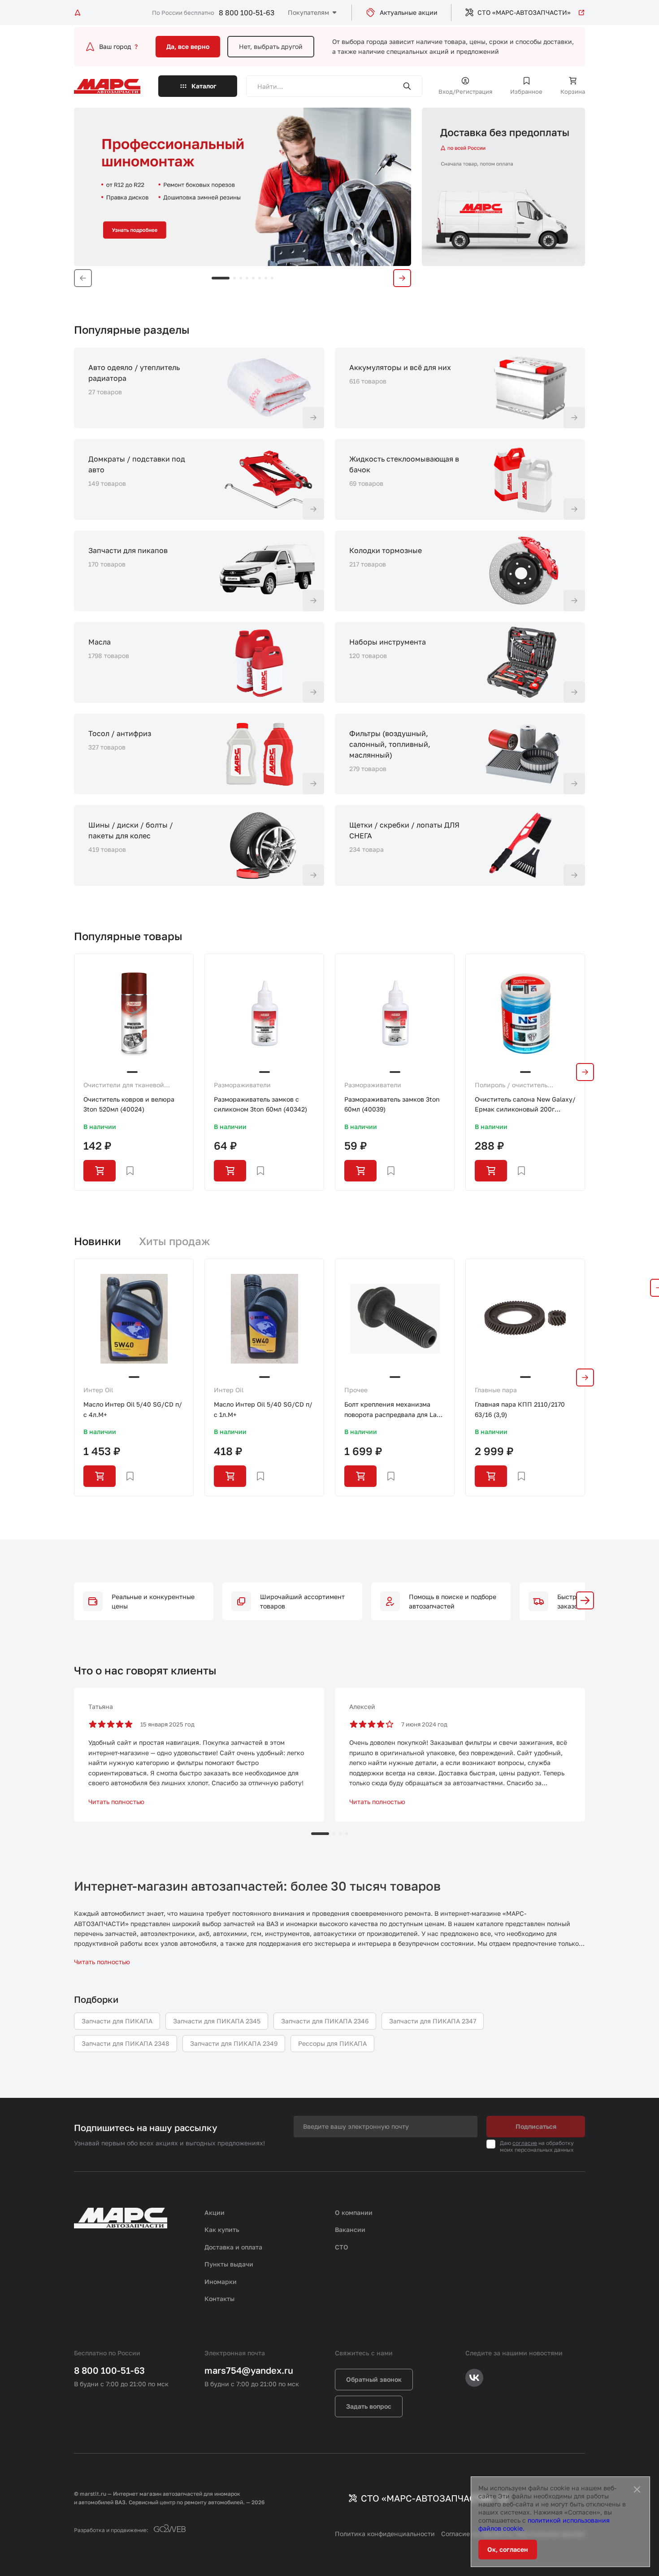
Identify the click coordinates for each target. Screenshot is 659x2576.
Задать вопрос (369, 2406)
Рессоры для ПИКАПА (332, 2043)
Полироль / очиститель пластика (511, 1085)
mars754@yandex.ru (249, 2370)
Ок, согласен (508, 2549)
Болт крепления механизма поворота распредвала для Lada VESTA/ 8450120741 (394, 1410)
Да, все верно (188, 46)
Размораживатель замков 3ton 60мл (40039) (392, 1104)
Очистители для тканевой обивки (124, 1085)
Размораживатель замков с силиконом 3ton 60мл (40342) (260, 1104)
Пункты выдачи (229, 2264)
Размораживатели (242, 1085)
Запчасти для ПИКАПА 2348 (126, 2043)
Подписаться (536, 2126)
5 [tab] (253, 278)
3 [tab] (241, 278)
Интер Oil (98, 1390)
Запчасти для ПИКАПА (117, 2021)
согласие (525, 2143)
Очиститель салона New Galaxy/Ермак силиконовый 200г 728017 (525, 1105)
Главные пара (496, 1390)
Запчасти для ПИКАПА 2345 (217, 2021)
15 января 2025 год (167, 1724)
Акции (215, 2212)
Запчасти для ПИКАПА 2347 (433, 2021)
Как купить (222, 2229)
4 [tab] (247, 278)
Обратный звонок (374, 2379)
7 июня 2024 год (424, 1724)
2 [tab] (234, 278)
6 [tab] (260, 278)
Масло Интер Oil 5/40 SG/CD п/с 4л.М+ (133, 1409)
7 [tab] (266, 278)
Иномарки (221, 2282)
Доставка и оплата (233, 2247)
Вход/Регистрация (465, 92)
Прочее (356, 1390)
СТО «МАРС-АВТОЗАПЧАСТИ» (524, 12)
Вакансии (350, 2229)
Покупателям (308, 12)
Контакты (219, 2299)
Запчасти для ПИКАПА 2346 (325, 2021)
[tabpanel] (243, 187)
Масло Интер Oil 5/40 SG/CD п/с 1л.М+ (263, 1409)
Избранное (526, 92)
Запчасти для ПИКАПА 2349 (234, 2043)
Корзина (573, 92)
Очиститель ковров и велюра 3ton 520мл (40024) (129, 1104)
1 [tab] (221, 278)
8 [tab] (272, 278)
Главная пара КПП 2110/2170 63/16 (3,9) (520, 1409)
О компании (354, 2212)
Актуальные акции (409, 12)
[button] (585, 1600)
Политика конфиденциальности (385, 2534)
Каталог (204, 86)
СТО (342, 2247)
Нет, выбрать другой (271, 46)
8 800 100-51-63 (247, 13)
